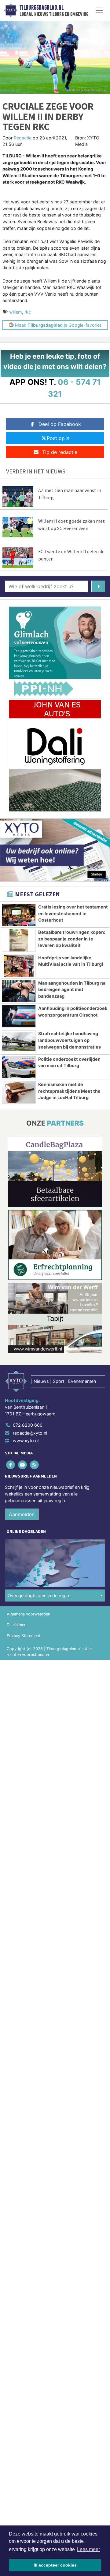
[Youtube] (23, 1465)
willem (16, 312)
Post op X (58, 438)
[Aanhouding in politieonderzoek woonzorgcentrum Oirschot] (19, 1016)
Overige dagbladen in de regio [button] (38, 1596)
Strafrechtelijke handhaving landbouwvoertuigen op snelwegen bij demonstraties (70, 1040)
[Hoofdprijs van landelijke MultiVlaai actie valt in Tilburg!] (19, 966)
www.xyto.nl (26, 1441)
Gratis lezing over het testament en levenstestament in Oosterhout (73, 913)
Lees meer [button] (88, 2549)
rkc (28, 312)
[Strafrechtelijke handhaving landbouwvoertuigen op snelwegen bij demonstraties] (19, 1042)
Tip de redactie (60, 452)
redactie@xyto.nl (30, 1433)
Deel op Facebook (60, 424)
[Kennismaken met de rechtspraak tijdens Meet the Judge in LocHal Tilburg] (19, 1092)
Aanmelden (22, 1514)
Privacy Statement (24, 1636)
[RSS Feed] (35, 1465)
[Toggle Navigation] (99, 10)
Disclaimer (16, 1625)
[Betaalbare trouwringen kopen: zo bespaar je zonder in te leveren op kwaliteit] (19, 940)
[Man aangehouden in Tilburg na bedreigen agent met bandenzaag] (19, 991)
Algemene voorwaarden (28, 1614)
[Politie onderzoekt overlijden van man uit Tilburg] (19, 1067)
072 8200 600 (28, 1425)
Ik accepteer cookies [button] (55, 2565)
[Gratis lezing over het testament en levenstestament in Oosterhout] (19, 915)
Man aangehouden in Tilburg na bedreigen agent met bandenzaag (72, 989)
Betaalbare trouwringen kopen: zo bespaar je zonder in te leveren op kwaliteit (72, 939)
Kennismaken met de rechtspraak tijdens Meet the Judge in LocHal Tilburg (69, 1091)
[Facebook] (11, 1465)
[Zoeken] (98, 586)
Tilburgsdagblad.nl (42, 8)
